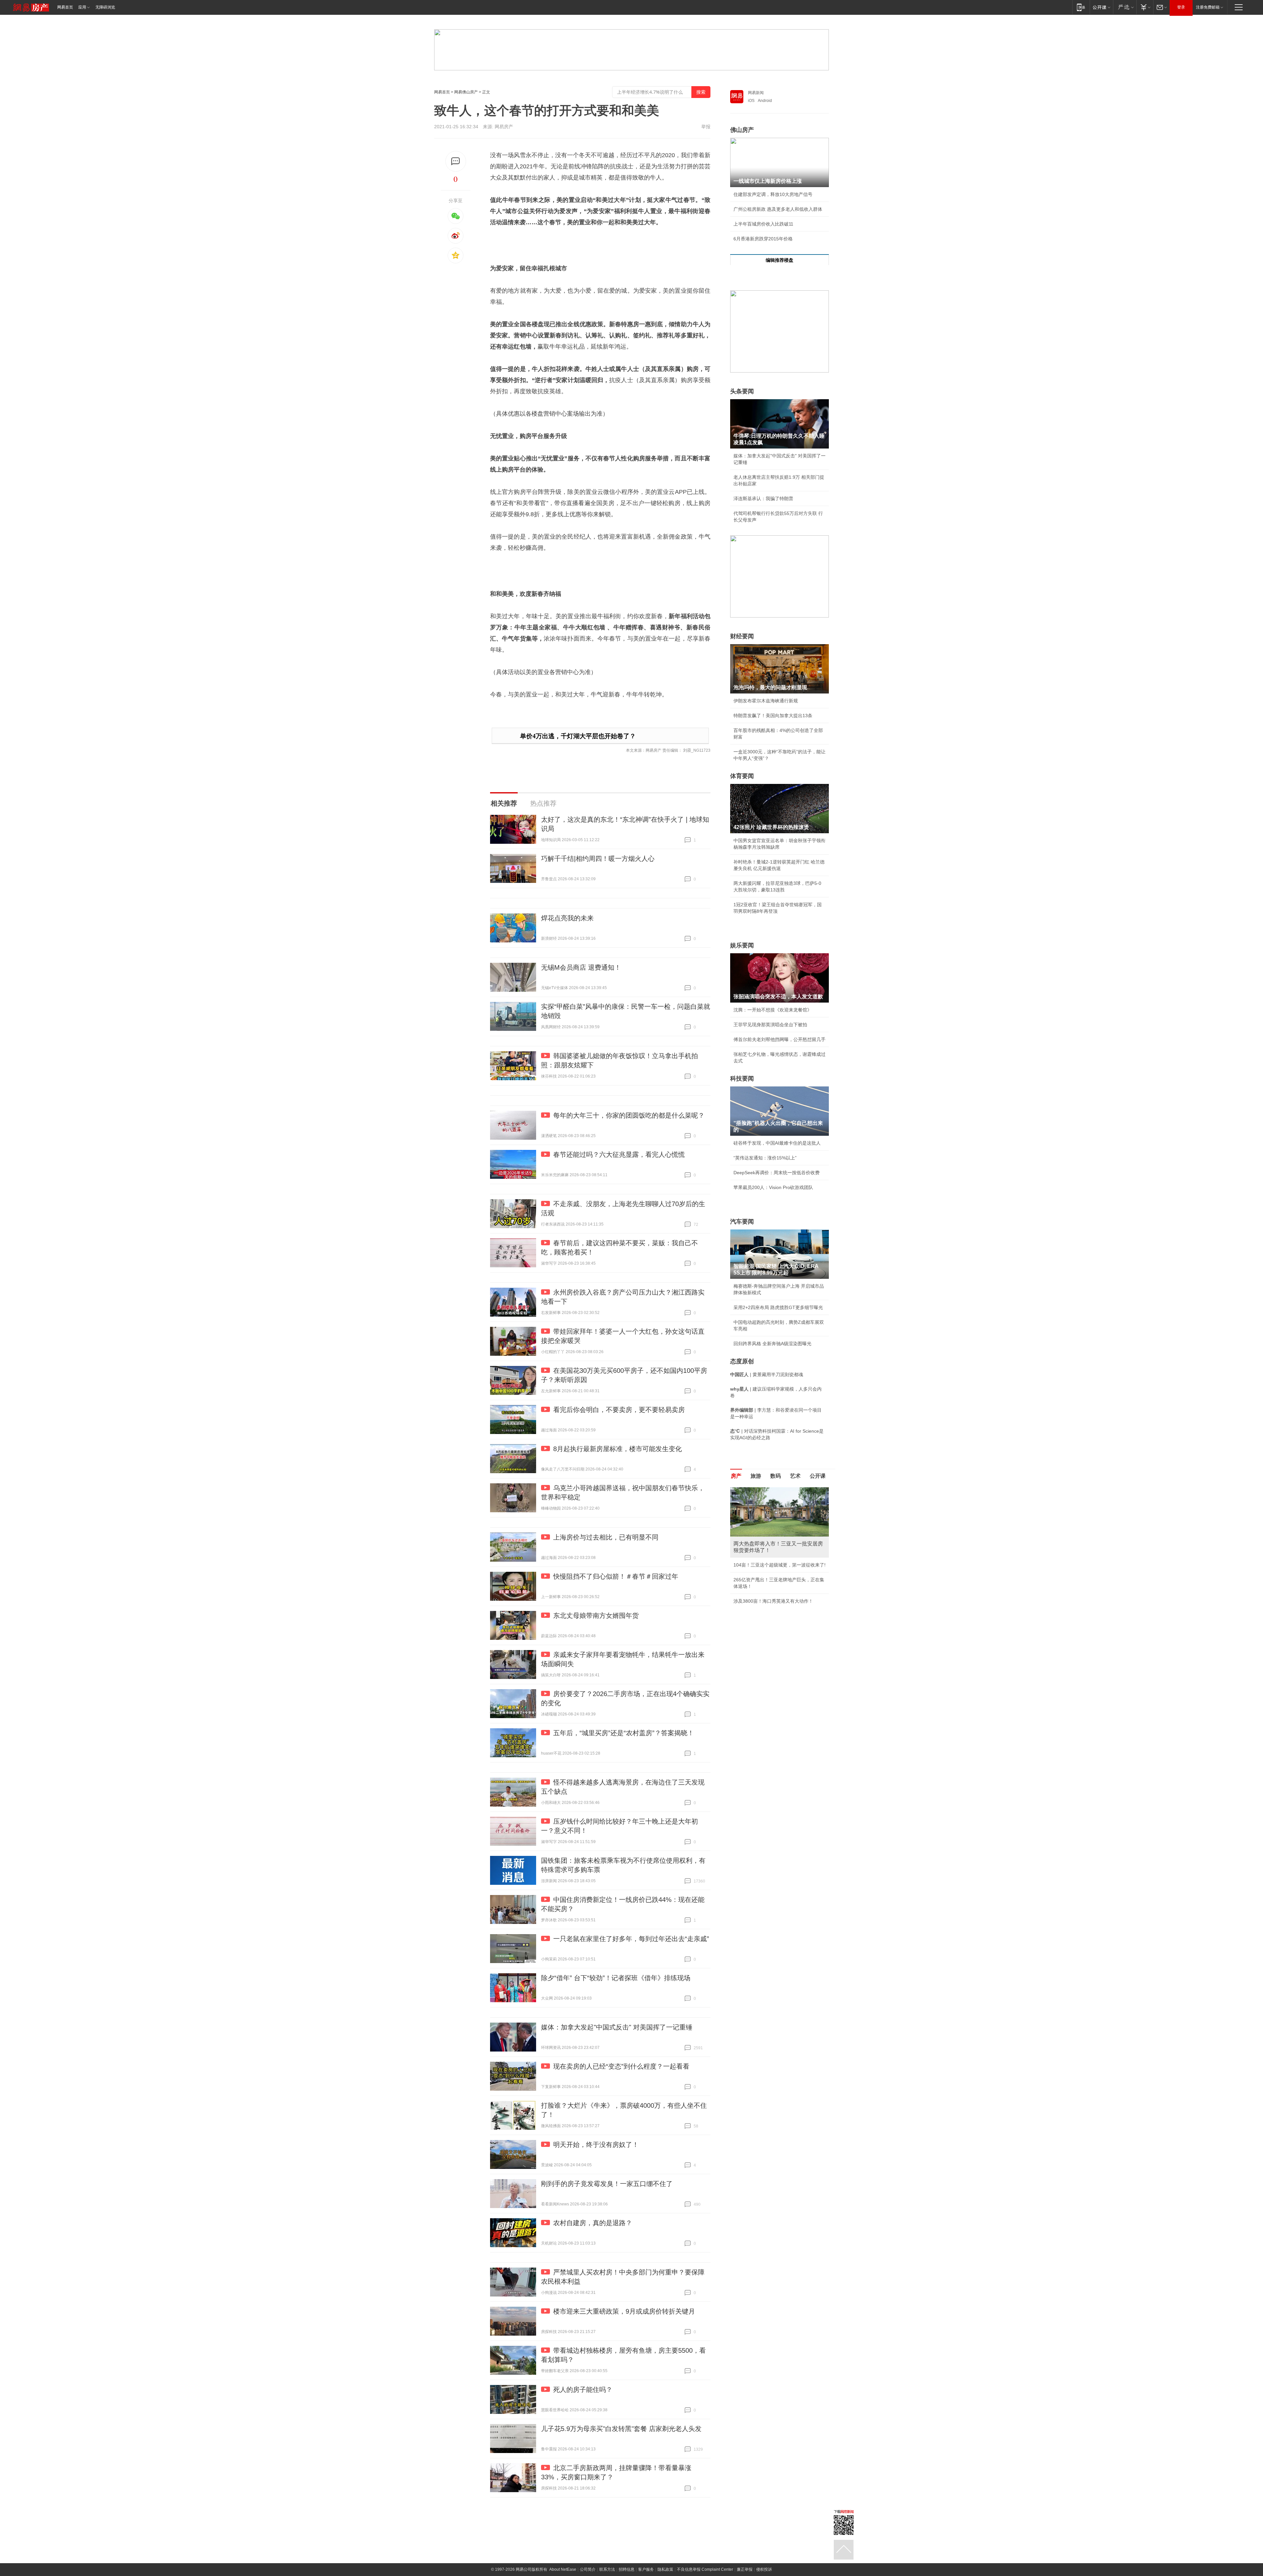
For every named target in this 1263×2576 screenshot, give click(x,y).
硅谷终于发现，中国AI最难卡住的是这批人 (777, 1143)
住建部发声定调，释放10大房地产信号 (773, 194)
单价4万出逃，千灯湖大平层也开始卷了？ (578, 736)
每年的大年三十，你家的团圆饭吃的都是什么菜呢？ (629, 1115)
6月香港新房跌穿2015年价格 (763, 239)
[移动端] (1081, 7)
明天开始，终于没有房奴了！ (596, 2145)
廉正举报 (745, 2569)
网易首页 (65, 7)
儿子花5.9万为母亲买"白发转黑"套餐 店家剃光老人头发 (621, 2429)
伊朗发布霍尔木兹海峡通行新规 (766, 701)
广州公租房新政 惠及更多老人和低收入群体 (778, 209)
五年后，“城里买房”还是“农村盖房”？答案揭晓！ (624, 1733)
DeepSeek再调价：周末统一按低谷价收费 (777, 1173)
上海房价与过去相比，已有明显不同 (606, 1537)
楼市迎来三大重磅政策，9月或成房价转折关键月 (624, 2311)
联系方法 (607, 2569)
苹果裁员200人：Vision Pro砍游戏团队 (773, 1187)
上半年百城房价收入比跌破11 (763, 224)
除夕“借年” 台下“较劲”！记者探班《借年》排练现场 (616, 1978)
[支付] (1145, 7)
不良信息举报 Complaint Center (705, 2569)
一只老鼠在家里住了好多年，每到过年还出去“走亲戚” (631, 1939)
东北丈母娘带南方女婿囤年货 (596, 1616)
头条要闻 (742, 391)
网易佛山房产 (466, 92)
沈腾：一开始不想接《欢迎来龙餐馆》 (773, 1010)
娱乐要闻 (742, 945)
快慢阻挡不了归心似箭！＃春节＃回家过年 (616, 1576)
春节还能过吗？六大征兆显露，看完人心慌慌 (619, 1154)
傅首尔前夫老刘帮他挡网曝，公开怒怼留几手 (780, 1039)
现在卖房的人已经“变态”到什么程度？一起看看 (621, 2066)
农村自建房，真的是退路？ (593, 2223)
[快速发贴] (456, 161)
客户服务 (646, 2569)
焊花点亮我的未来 (567, 918)
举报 (706, 127)
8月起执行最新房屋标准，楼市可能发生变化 (618, 1449)
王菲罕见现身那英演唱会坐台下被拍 (770, 1025)
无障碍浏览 (105, 7)
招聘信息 (627, 2569)
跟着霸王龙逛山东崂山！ (759, 1490)
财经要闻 (742, 636)
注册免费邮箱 (1208, 7)
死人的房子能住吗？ (583, 2390)
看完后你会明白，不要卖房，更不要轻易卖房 (619, 1410)
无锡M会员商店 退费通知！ (581, 967)
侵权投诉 (764, 2569)
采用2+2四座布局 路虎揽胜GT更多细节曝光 (778, 1307)
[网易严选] (1125, 7)
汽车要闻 (742, 1222)
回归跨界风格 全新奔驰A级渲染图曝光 (772, 1344)
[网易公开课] (1101, 7)
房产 (736, 1476)
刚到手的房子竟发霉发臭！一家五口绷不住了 (607, 2184)
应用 (82, 7)
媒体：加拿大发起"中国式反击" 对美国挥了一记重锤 (617, 2027)
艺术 (795, 1476)
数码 (776, 1476)
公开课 (818, 1476)
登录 (1181, 7)
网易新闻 (756, 93)
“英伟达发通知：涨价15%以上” (765, 1158)
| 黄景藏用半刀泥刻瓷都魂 (767, 1374)
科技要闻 (742, 1079)
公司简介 (588, 2569)
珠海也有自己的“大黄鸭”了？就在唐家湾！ (777, 1505)
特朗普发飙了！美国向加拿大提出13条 (773, 716)
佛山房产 (742, 130)
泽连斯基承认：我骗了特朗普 (763, 498)
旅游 (756, 1476)
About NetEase (563, 2569)
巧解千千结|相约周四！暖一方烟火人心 (598, 859)
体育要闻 (742, 776)
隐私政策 (665, 2569)
